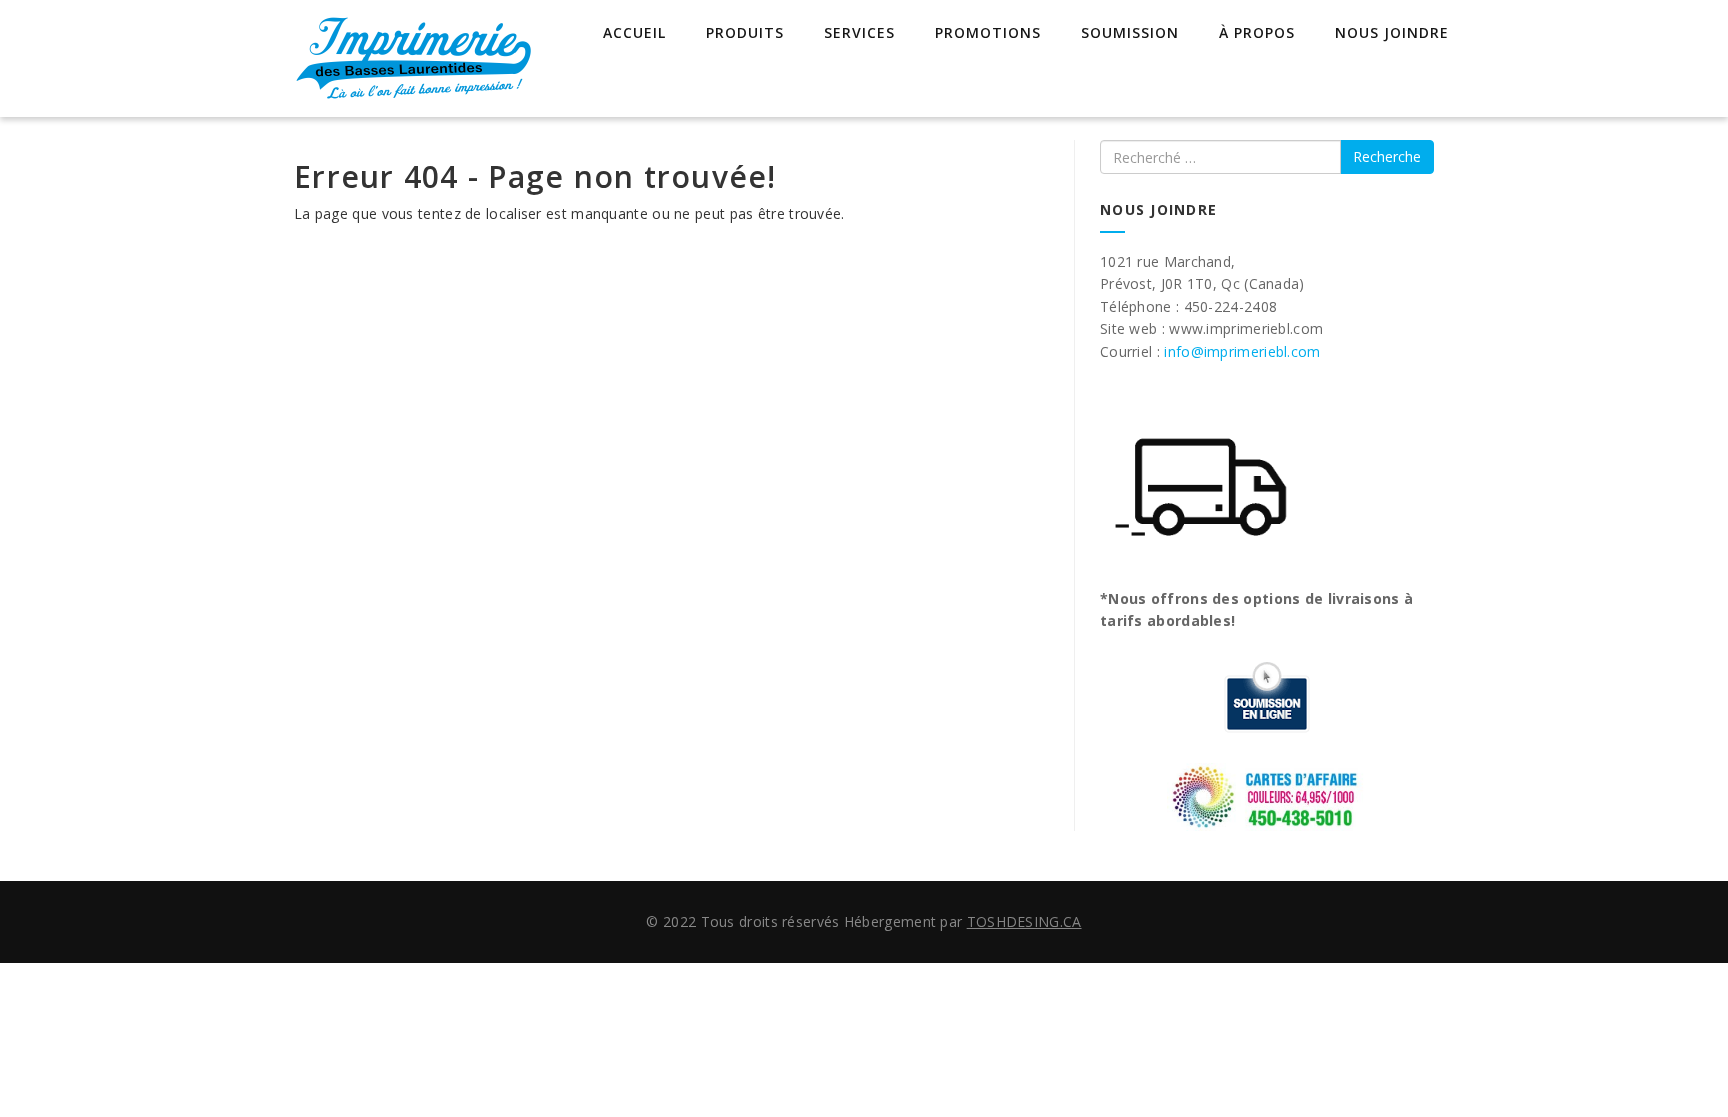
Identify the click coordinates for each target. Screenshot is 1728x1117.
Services (859, 32)
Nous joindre (1392, 32)
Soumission (1130, 32)
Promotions (988, 32)
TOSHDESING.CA (1024, 921)
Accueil (634, 32)
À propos (1257, 32)
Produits (745, 32)
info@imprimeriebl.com (1242, 351)
